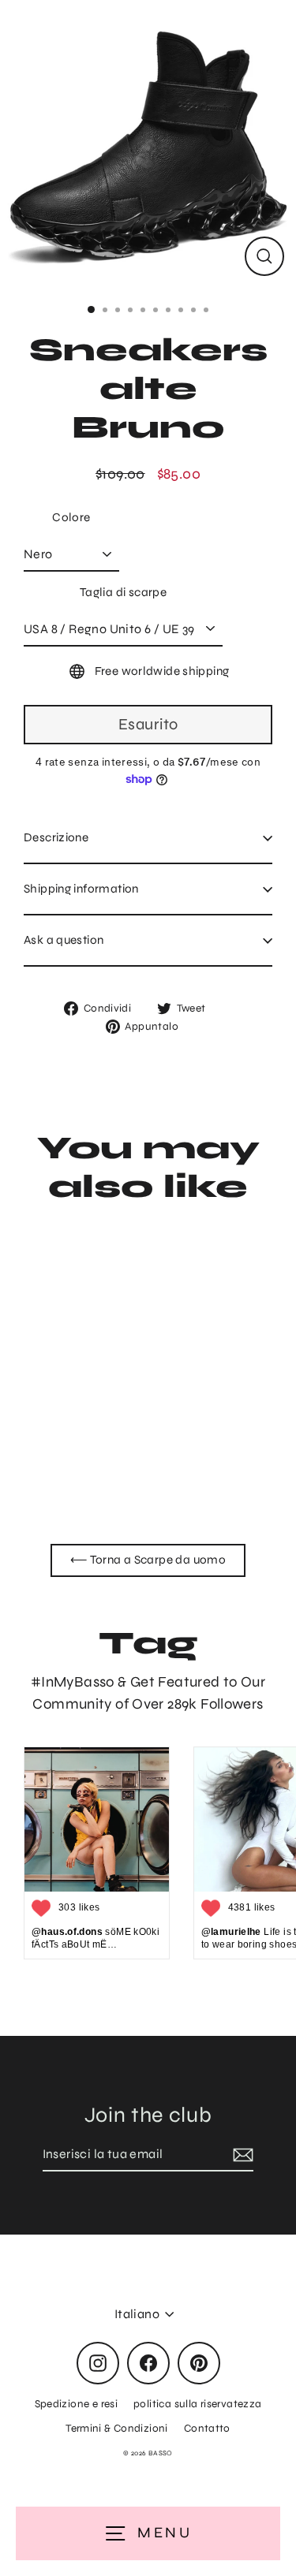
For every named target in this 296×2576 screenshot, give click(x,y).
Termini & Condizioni (117, 2428)
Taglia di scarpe (123, 592)
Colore (71, 517)
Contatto (207, 2428)
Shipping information (81, 889)
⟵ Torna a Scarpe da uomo (148, 1560)
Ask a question (64, 940)
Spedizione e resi (77, 2404)
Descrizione (56, 837)
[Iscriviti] (241, 2155)
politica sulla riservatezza (197, 2404)
